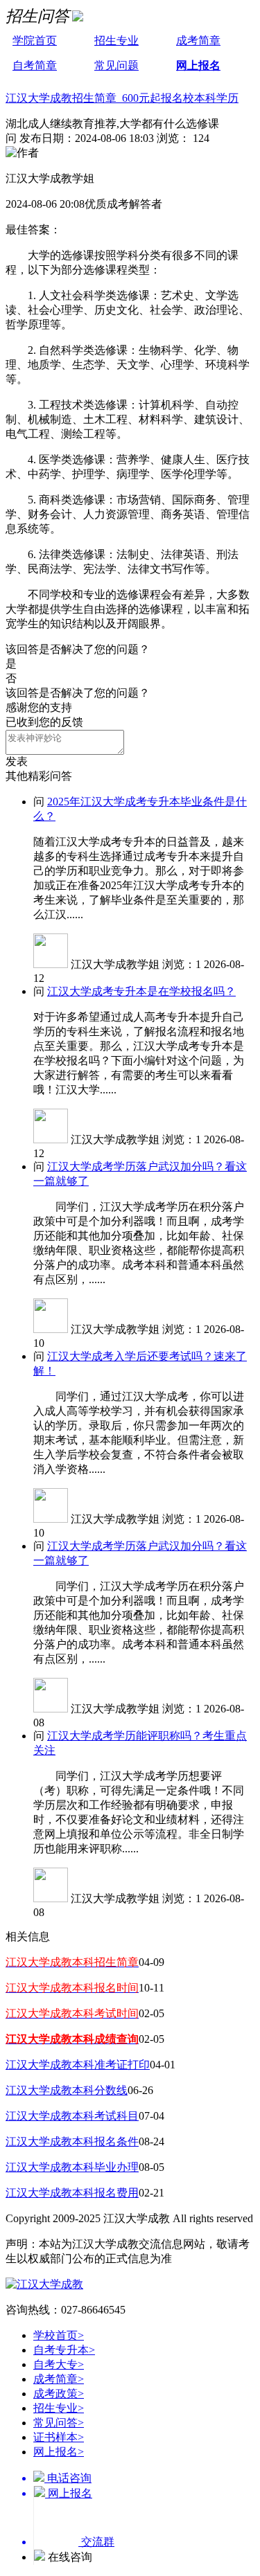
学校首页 (59, 2335)
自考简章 (35, 65)
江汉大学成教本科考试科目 (72, 2116)
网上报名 (198, 65)
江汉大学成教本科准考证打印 (78, 2065)
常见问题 (116, 65)
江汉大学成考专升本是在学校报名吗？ (141, 991)
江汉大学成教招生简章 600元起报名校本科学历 (122, 98)
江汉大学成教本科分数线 (67, 2090)
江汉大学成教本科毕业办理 (72, 2167)
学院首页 (35, 41)
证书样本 (59, 2437)
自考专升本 (64, 2350)
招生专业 (116, 41)
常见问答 (59, 2423)
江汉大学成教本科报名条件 (72, 2141)
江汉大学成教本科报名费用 (72, 2193)
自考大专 (59, 2364)
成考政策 (59, 2394)
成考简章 (198, 41)
